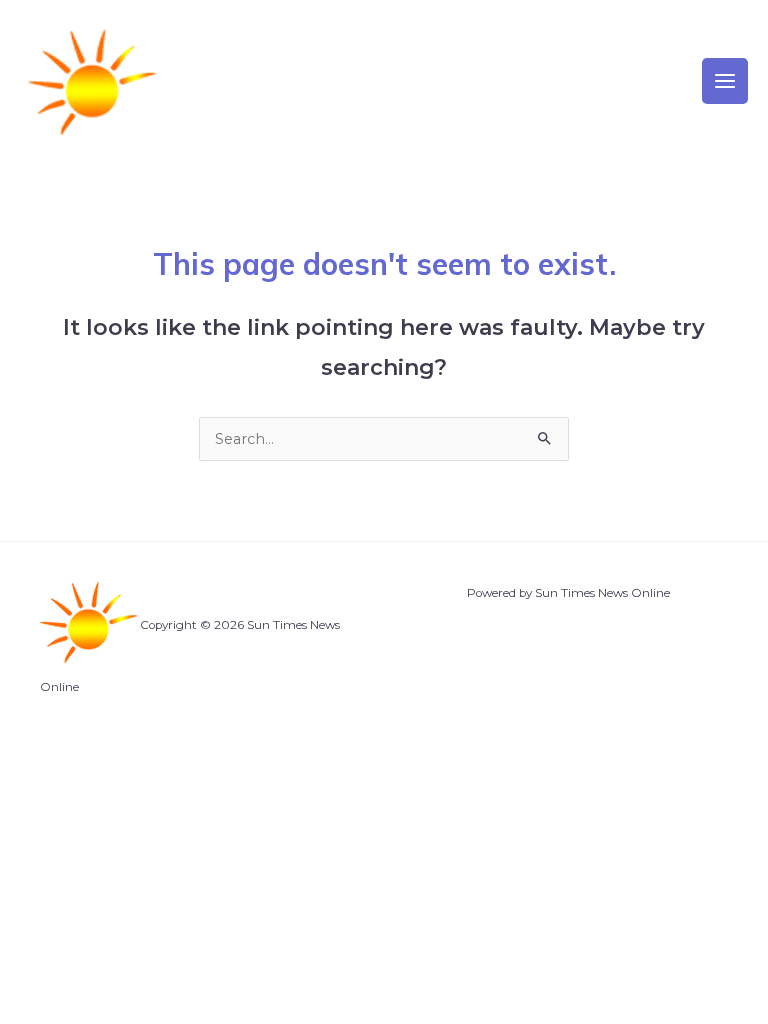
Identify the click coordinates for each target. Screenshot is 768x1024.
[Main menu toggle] (725, 81)
